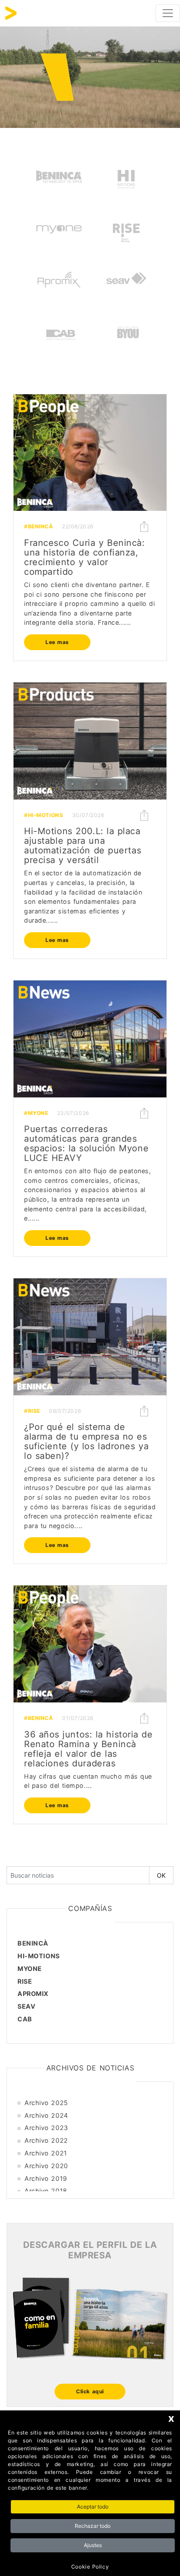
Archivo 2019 (46, 2178)
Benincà (33, 1943)
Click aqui (90, 2391)
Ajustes (93, 2545)
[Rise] (126, 231)
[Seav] (126, 283)
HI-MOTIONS (39, 1956)
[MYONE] (59, 231)
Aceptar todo (93, 2507)
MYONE (30, 1969)
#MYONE (36, 1113)
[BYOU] (128, 336)
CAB (25, 2019)
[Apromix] (59, 283)
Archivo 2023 (46, 2128)
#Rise (32, 1411)
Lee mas (57, 642)
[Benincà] (59, 178)
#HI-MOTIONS (43, 815)
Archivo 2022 (46, 2140)
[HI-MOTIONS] (126, 178)
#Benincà (39, 526)
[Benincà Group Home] (11, 13)
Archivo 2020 (46, 2166)
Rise (25, 1981)
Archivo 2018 (46, 2191)
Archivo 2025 (46, 2103)
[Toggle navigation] (168, 13)
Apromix (33, 1994)
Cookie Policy (90, 2567)
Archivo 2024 (46, 2115)
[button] (144, 527)
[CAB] (61, 336)
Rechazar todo (93, 2526)
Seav (26, 2006)
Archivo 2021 (46, 2153)
